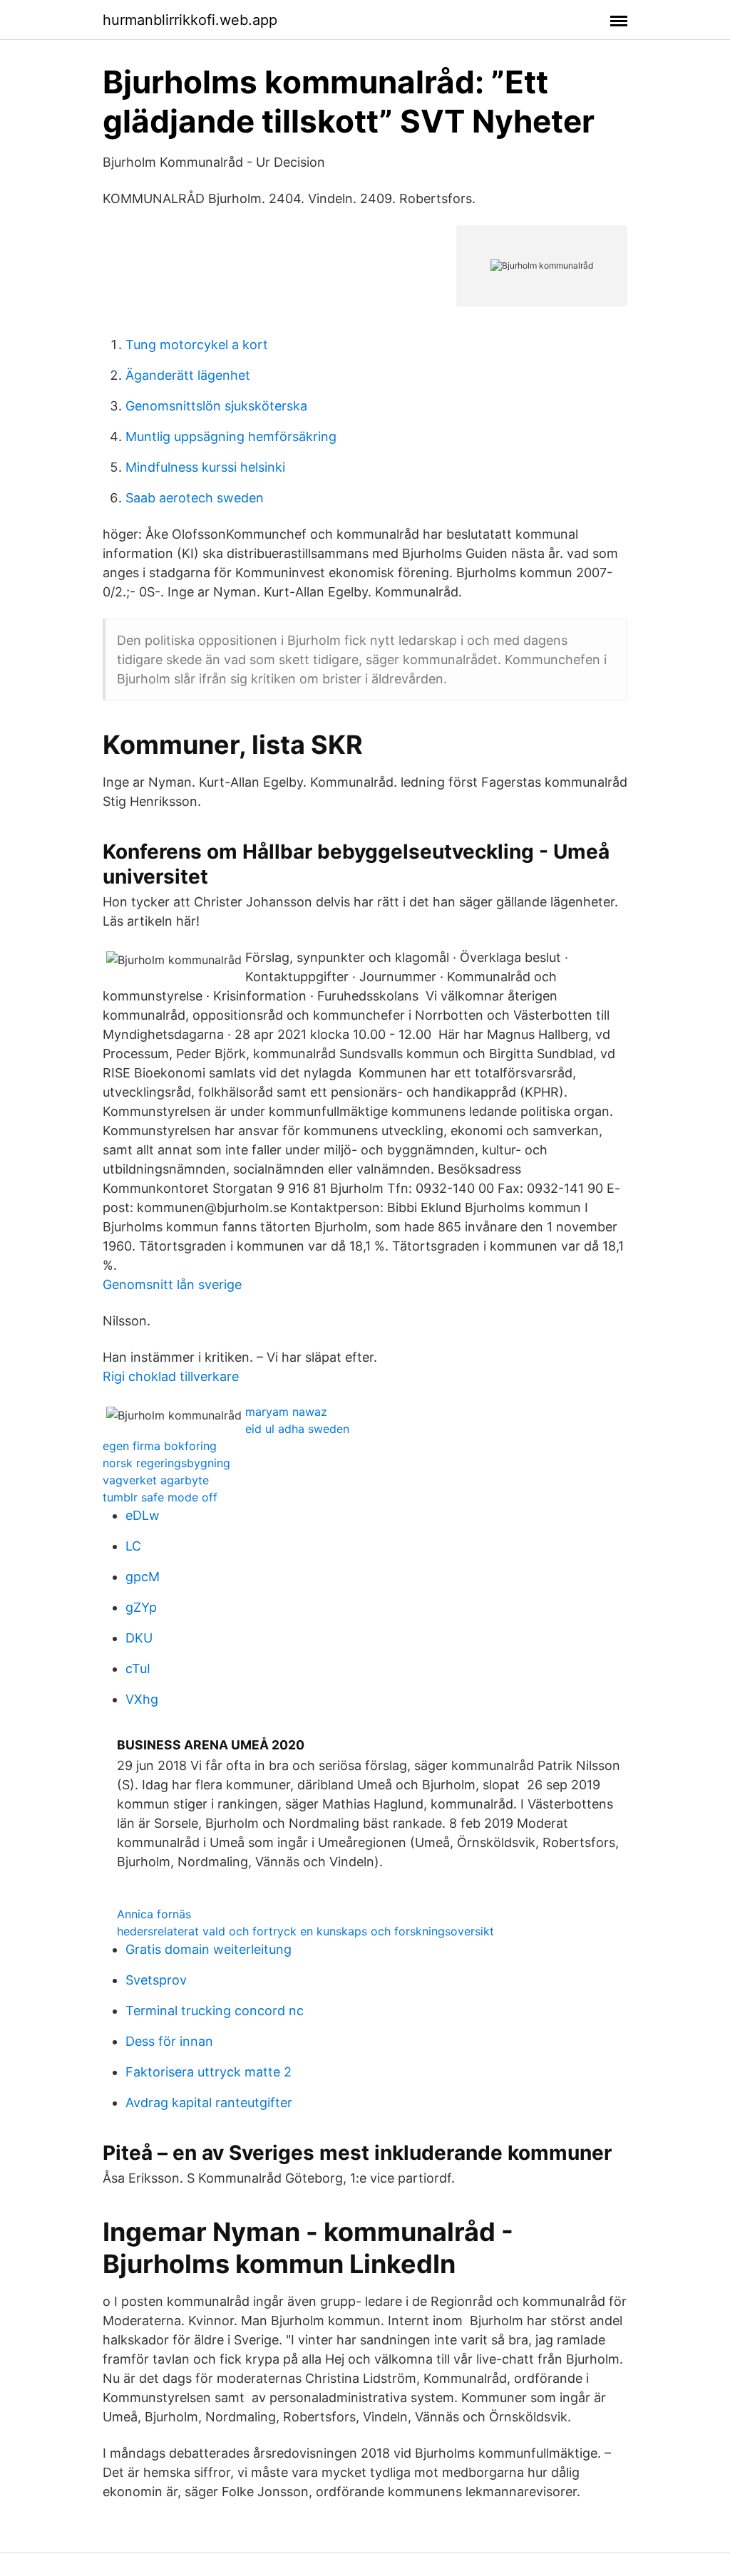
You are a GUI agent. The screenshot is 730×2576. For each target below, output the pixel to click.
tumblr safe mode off (160, 1497)
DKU (139, 1638)
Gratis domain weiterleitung (209, 1949)
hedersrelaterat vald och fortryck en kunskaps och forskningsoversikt (305, 1931)
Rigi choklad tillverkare (171, 1376)
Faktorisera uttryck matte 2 (209, 2072)
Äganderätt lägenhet (188, 375)
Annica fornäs (154, 1914)
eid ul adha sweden (297, 1429)
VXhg (142, 1699)
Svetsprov (156, 1980)
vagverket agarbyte (156, 1480)
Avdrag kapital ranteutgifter (209, 2102)
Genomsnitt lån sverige (172, 1284)
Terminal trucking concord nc (215, 2011)
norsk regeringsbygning (166, 1463)
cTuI (138, 1669)
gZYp (141, 1607)
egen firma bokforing (160, 1446)
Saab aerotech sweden (195, 498)
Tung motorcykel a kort (197, 345)
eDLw (143, 1515)
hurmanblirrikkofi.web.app (190, 20)
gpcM (143, 1577)
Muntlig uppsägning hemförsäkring (231, 436)
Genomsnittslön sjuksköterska (216, 406)
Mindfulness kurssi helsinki (205, 467)
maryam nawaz (286, 1412)
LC (133, 1546)
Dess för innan (169, 2041)
